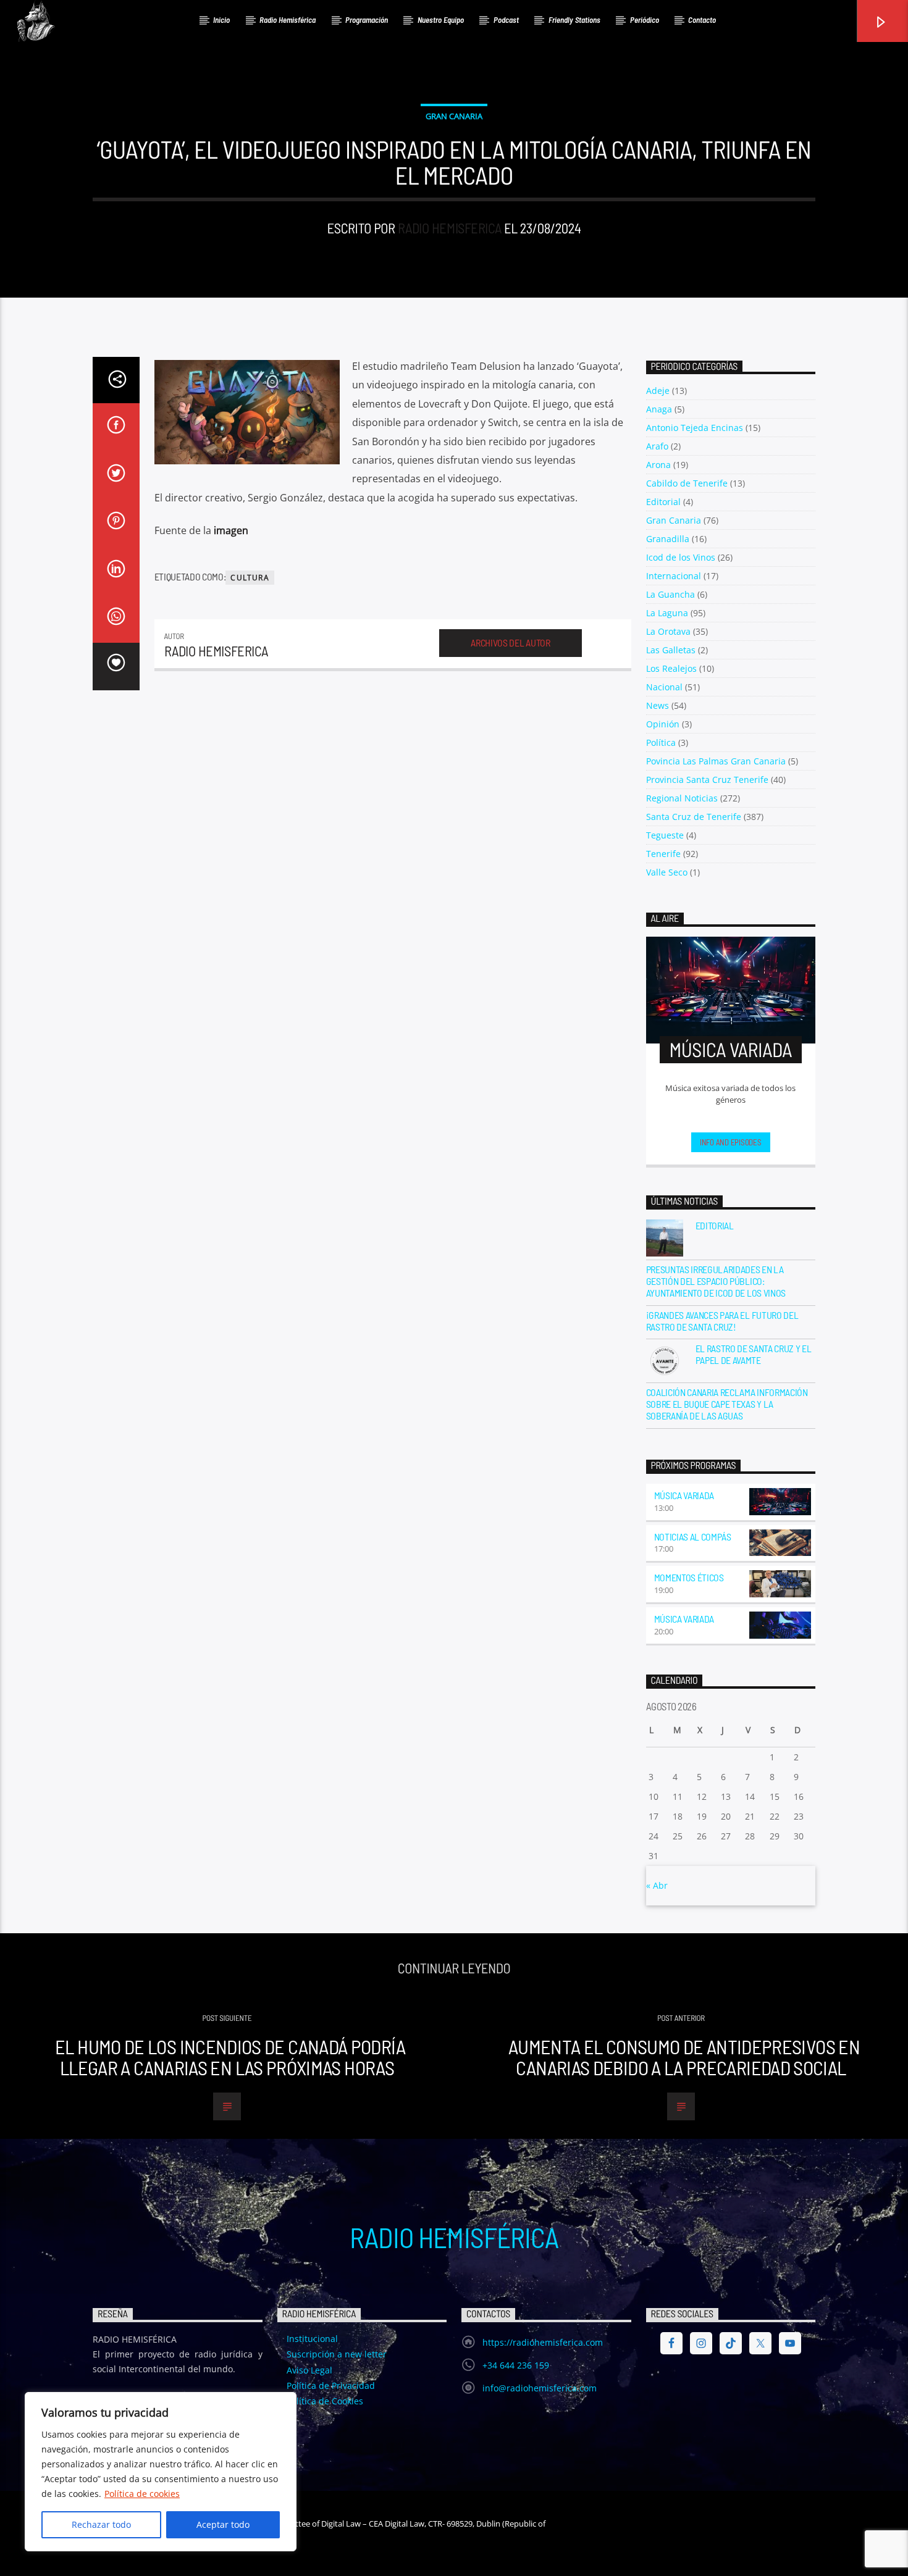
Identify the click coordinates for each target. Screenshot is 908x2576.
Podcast (506, 20)
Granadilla (668, 539)
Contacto (702, 20)
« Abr (657, 1885)
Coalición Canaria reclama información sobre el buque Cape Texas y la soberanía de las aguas (727, 1404)
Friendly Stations (574, 20)
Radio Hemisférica (288, 20)
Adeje (658, 391)
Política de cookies (142, 2494)
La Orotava (668, 631)
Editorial (663, 502)
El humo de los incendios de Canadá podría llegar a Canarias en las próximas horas (230, 2057)
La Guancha (670, 594)
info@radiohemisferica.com (540, 2388)
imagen (231, 530)
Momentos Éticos (689, 1577)
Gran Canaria (454, 116)
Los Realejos (671, 668)
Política (661, 742)
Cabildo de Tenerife (687, 483)
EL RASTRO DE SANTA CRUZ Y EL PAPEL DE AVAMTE (754, 1354)
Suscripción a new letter (337, 2354)
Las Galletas (671, 650)
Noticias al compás (693, 1537)
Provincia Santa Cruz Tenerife (707, 780)
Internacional (674, 576)
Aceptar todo (223, 2524)
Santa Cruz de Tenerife (694, 817)
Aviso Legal (309, 2370)
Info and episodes (731, 1142)
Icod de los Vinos (681, 557)
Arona (658, 465)
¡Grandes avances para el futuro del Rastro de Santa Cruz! (722, 1321)
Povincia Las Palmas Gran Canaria (716, 761)
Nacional (664, 687)
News (658, 705)
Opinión (663, 724)
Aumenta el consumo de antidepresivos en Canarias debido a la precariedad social (684, 2057)
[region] (161, 2472)
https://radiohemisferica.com (543, 2342)
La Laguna (667, 613)
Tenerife (663, 854)
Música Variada (684, 1495)
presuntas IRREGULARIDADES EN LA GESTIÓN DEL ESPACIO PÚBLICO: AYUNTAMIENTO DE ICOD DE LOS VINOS (716, 1281)
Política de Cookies (325, 2401)
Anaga (659, 409)
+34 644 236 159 (516, 2365)
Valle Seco (667, 872)
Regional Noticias (682, 798)
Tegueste (665, 835)
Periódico (645, 20)
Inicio (221, 20)
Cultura (250, 578)
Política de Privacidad (331, 2386)
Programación (367, 20)
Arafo (657, 446)
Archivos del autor (510, 642)
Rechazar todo (101, 2524)
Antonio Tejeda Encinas (695, 428)
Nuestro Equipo (441, 20)
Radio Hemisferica (450, 228)
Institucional (312, 2339)
